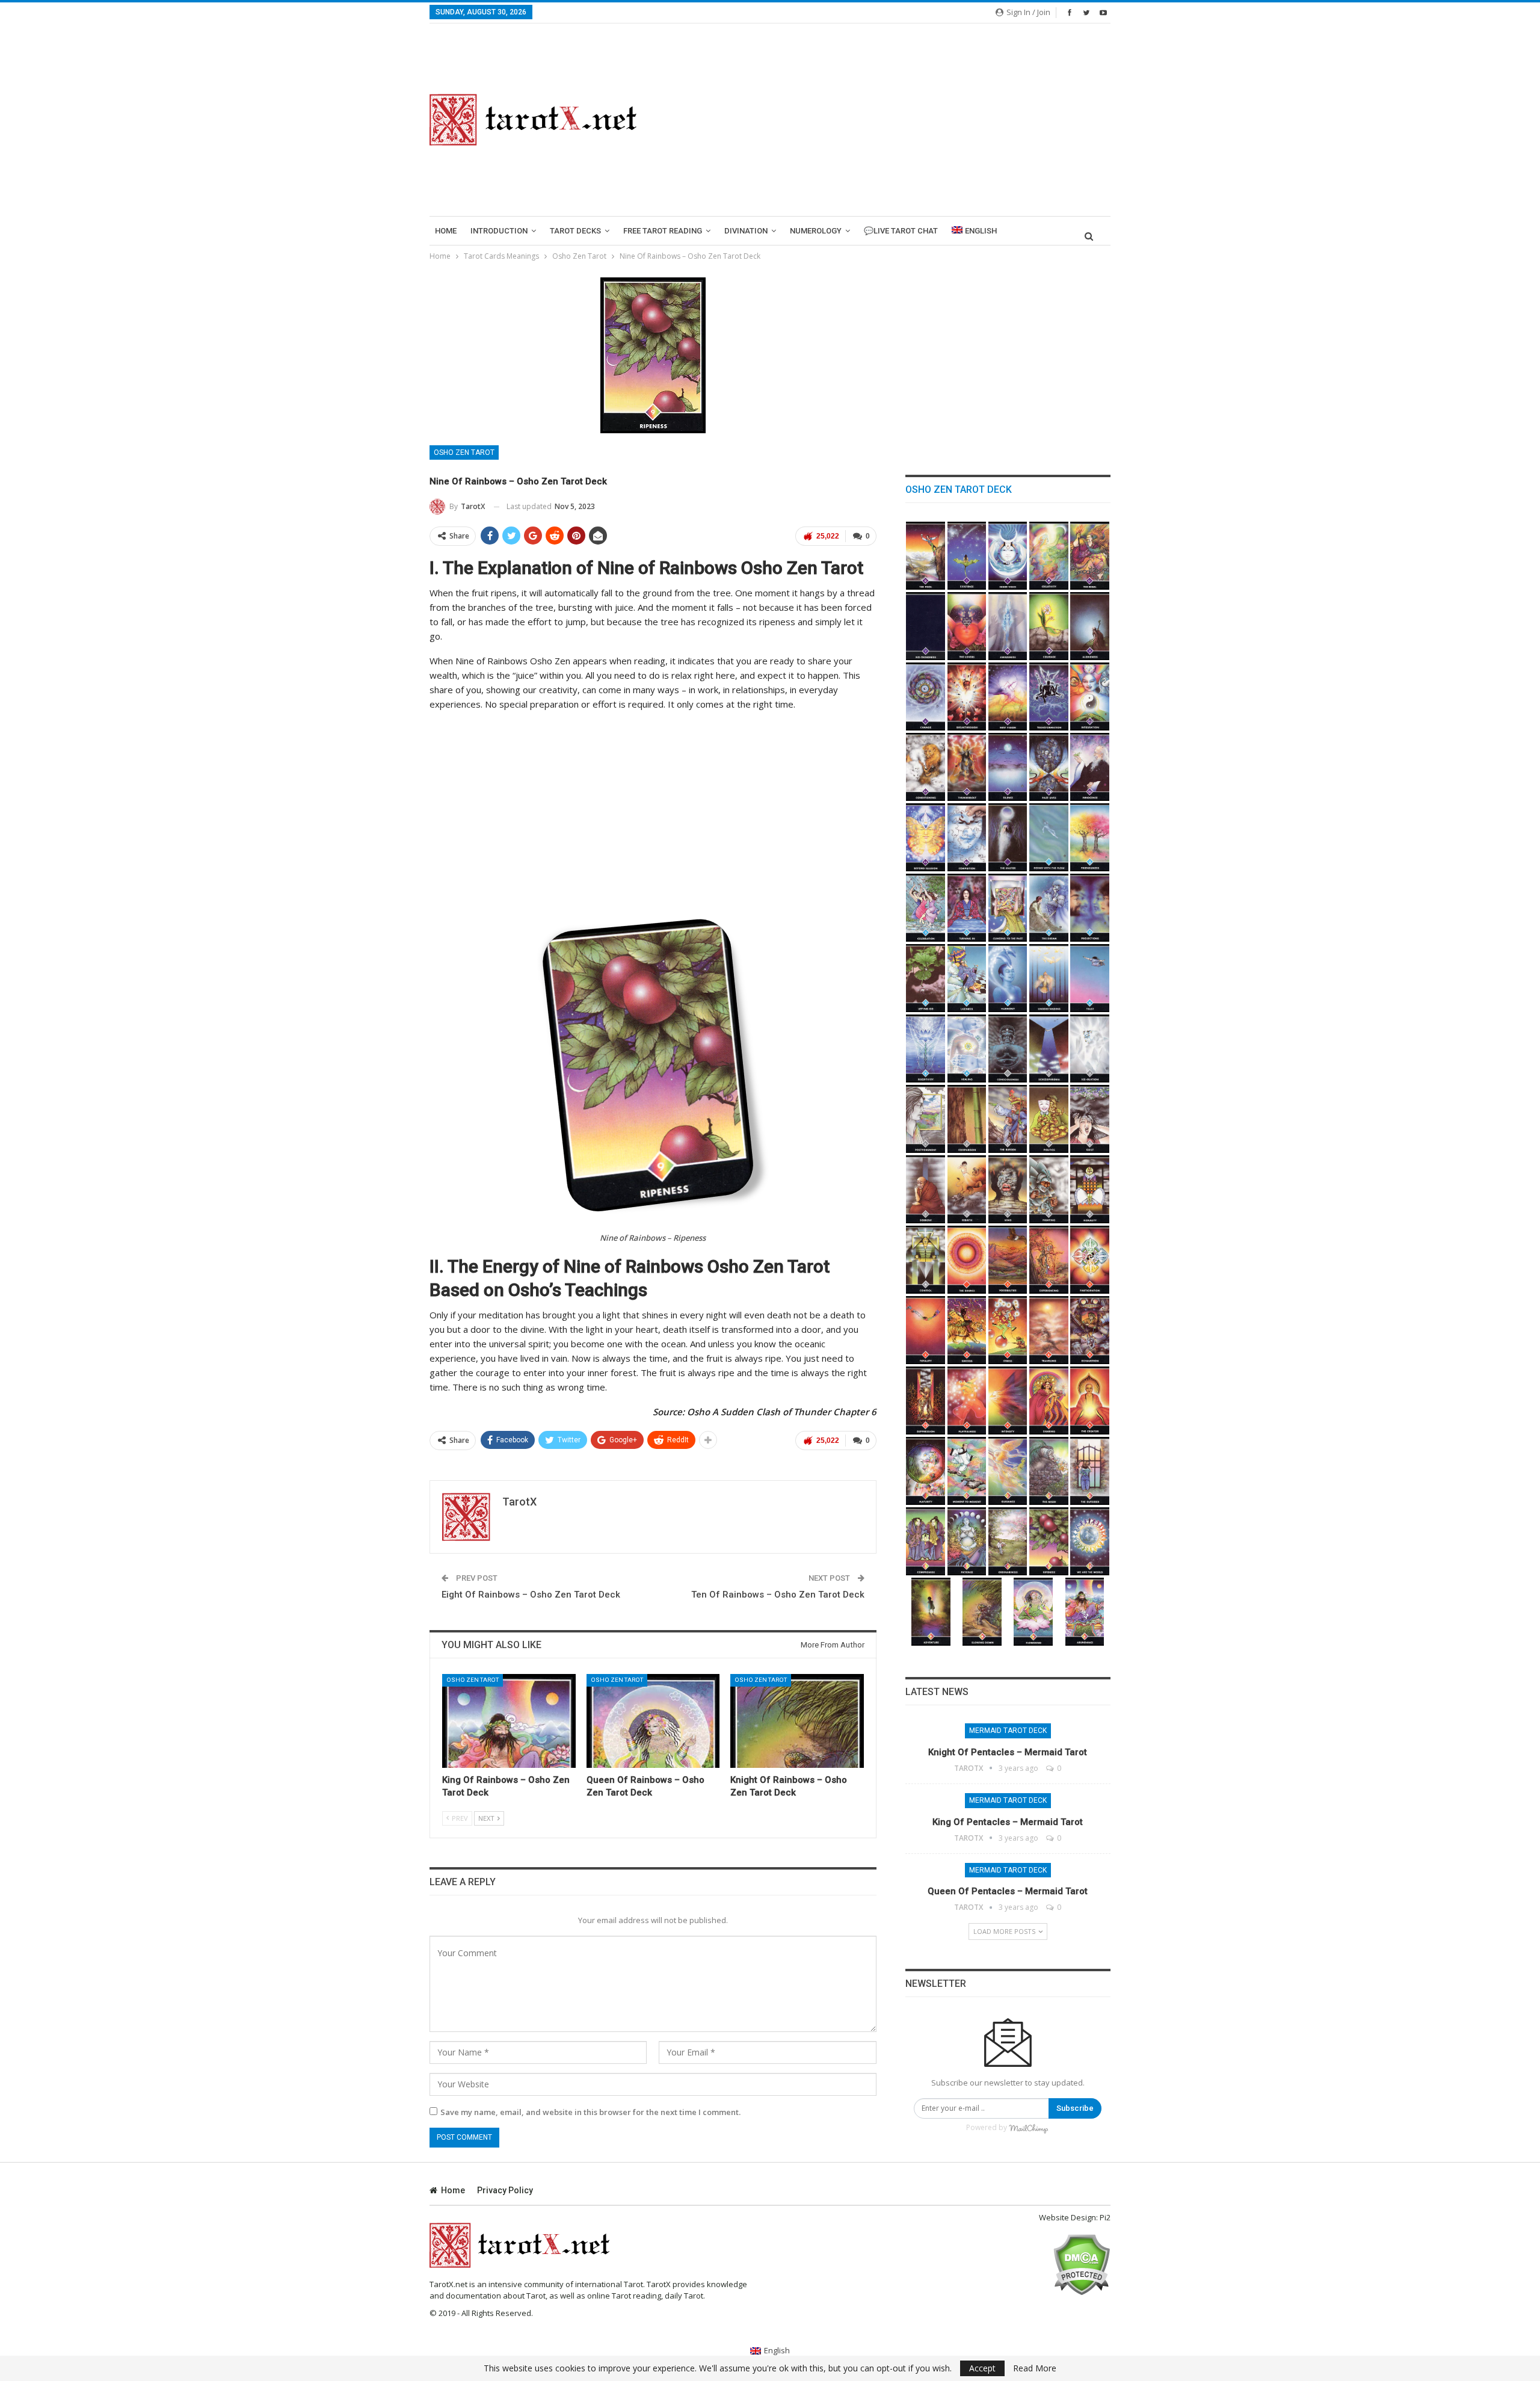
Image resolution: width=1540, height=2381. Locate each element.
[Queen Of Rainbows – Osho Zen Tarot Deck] (653, 1721)
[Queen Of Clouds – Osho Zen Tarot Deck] (1090, 1189)
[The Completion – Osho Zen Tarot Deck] (967, 837)
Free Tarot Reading (663, 231)
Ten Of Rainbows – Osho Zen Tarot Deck (778, 1595)
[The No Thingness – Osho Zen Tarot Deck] (926, 626)
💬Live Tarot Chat (901, 231)
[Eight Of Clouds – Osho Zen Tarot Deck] (1090, 1119)
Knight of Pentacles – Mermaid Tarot (1008, 1752)
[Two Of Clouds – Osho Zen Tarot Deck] (1049, 1048)
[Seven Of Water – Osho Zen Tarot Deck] (1090, 908)
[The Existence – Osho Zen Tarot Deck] (967, 556)
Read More (1035, 2368)
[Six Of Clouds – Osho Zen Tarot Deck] (1008, 1119)
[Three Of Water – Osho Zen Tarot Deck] (926, 908)
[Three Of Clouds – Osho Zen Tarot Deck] (1090, 1048)
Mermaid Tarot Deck (1008, 1731)
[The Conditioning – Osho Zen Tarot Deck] (926, 767)
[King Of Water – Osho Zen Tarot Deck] (967, 1048)
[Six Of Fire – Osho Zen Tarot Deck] (967, 1330)
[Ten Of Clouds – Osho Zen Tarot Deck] (967, 1189)
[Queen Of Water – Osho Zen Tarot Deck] (926, 1048)
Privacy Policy (505, 2190)
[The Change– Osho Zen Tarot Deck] (926, 696)
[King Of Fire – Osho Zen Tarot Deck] (1090, 1400)
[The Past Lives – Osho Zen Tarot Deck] (1049, 767)
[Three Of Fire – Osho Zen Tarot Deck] (1049, 1260)
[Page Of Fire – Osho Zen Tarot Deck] (967, 1400)
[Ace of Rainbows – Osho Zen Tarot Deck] (926, 1471)
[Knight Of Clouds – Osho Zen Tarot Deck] (1049, 1189)
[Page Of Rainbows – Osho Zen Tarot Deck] (931, 1612)
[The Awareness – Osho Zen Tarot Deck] (1008, 626)
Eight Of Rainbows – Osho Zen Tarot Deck (531, 1595)
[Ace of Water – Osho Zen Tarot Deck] (1049, 837)
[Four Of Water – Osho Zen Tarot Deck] (967, 908)
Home (446, 231)
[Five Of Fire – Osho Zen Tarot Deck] (926, 1330)
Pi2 (1105, 2217)
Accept (982, 2368)
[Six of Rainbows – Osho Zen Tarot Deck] (926, 1541)
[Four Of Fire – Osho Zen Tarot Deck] (1090, 1260)
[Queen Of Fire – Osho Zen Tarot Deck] (1049, 1400)
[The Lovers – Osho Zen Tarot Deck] (967, 626)
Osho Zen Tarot (464, 452)
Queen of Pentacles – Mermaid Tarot (1008, 1891)
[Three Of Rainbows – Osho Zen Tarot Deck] (1008, 1471)
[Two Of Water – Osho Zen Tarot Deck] (1090, 837)
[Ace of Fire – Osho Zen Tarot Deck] (967, 1260)
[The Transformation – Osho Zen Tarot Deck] (1049, 696)
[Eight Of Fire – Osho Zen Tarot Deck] (1049, 1330)
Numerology (816, 231)
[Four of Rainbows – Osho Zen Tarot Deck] (1049, 1471)
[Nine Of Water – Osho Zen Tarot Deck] (967, 978)
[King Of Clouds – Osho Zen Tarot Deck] (926, 1260)
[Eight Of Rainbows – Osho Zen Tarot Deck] (1008, 1541)
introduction (499, 231)
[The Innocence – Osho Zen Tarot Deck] (1090, 767)
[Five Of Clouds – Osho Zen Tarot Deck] (967, 1119)
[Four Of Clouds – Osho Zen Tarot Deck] (926, 1119)
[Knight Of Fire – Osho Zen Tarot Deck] (1008, 1400)
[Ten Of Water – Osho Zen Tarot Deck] (1008, 978)
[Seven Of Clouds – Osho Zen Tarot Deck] (1049, 1119)
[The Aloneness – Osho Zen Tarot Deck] (1090, 626)
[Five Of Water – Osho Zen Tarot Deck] (1008, 908)
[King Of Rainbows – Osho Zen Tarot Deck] (509, 1721)
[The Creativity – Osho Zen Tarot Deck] (1049, 556)
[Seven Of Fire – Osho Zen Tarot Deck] (1008, 1330)
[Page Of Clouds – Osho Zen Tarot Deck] (1008, 1189)
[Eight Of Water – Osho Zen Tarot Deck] (926, 978)
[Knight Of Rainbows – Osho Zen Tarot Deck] (797, 1721)
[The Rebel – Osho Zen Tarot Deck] (1090, 556)
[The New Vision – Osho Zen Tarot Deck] (1008, 696)
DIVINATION (746, 231)
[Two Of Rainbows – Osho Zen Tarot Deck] (967, 1471)
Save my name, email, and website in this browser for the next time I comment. (590, 2112)
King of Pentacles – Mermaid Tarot (1008, 1822)
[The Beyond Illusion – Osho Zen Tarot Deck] (926, 837)
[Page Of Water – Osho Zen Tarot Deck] (1049, 978)
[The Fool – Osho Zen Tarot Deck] (926, 556)
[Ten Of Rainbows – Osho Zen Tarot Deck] (1090, 1541)
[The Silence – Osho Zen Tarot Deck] (1008, 767)
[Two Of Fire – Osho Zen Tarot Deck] (1008, 1260)
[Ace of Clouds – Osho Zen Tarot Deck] (1008, 1048)
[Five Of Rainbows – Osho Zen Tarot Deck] (1090, 1471)
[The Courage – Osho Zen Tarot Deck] (1049, 626)
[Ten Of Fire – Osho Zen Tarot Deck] (926, 1400)
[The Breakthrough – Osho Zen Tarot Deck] (967, 696)
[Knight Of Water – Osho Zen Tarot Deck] (1090, 978)
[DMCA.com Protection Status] (1081, 2264)
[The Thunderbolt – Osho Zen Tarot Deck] (967, 767)
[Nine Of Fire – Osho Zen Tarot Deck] (1090, 1330)
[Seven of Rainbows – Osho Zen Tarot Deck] (967, 1541)
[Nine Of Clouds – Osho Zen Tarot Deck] (926, 1189)
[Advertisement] (888, 120)
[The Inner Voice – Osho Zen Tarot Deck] (1008, 556)
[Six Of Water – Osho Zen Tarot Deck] (1049, 908)
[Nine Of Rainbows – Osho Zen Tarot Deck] (1049, 1541)
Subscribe (1075, 2108)
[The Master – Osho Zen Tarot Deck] (1008, 837)
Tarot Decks (575, 231)
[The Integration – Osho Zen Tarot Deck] (1090, 696)
